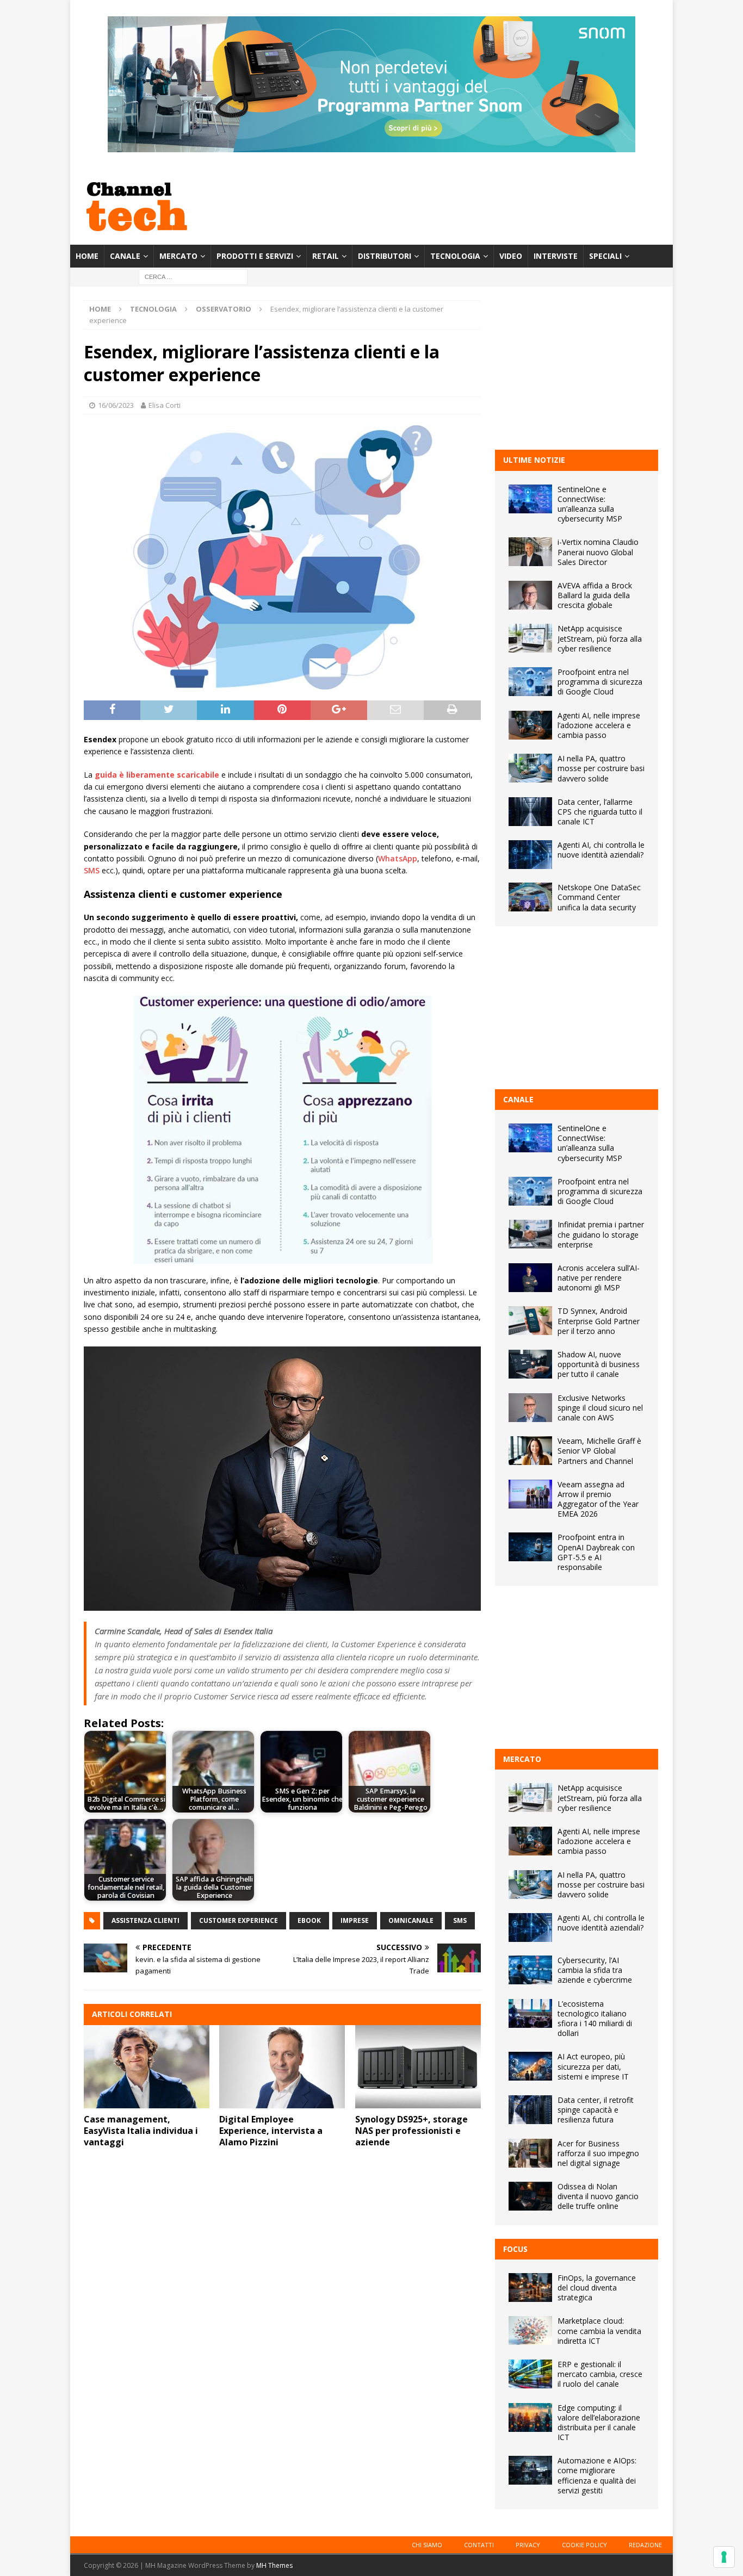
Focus (515, 2249)
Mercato (178, 256)
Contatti (479, 2545)
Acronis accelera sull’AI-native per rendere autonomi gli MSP (599, 1278)
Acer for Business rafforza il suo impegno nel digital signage (598, 2153)
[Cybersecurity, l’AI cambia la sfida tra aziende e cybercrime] (530, 1970)
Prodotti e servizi (255, 256)
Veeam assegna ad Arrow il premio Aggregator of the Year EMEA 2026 (598, 1499)
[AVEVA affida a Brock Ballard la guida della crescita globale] (530, 595)
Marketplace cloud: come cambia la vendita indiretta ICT (599, 2330)
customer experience (239, 1920)
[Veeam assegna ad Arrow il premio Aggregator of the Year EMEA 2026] (530, 1494)
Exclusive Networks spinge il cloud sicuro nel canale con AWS (600, 1408)
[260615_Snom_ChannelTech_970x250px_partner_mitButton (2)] (371, 146)
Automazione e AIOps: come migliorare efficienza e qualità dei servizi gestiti (597, 2475)
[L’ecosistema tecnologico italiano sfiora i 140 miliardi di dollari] (530, 2013)
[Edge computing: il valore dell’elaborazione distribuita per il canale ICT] (530, 2417)
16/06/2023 (116, 405)
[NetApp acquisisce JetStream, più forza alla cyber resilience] (530, 638)
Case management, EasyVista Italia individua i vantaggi (141, 2131)
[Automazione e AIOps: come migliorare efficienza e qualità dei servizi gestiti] (530, 2470)
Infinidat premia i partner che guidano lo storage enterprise (601, 1234)
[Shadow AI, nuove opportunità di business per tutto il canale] (530, 1364)
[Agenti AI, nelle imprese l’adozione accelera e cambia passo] (530, 725)
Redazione (645, 2545)
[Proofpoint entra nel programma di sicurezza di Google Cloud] (530, 682)
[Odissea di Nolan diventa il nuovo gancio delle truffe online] (530, 2196)
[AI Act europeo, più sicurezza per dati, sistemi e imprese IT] (530, 2066)
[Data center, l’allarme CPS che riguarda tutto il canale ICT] (530, 812)
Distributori (385, 256)
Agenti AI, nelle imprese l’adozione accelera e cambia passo (599, 725)
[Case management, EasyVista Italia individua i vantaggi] (147, 2067)
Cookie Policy (584, 2545)
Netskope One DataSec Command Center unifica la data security (599, 897)
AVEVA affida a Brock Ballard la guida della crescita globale (595, 595)
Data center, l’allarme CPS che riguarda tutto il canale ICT (600, 812)
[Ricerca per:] (193, 277)
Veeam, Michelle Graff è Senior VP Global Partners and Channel (599, 1451)
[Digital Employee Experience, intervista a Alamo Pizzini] (282, 2067)
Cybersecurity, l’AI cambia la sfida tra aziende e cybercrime (595, 1970)
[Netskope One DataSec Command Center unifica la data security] (530, 897)
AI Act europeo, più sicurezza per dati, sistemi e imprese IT (593, 2066)
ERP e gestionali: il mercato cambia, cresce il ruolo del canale (600, 2374)
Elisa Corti (165, 405)
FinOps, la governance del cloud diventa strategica (597, 2288)
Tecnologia (455, 256)
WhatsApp (398, 858)
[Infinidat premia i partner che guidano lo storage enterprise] (530, 1234)
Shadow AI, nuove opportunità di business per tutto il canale (599, 1364)
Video (511, 256)
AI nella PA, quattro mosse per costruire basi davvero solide (601, 768)
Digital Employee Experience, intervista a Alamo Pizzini (271, 2131)
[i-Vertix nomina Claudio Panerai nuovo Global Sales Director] (530, 552)
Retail (326, 256)
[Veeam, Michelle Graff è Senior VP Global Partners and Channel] (530, 1451)
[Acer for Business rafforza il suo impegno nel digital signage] (530, 2153)
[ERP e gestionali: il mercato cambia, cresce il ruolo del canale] (530, 2374)
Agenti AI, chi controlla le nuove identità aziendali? (601, 850)
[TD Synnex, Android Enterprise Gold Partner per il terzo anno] (530, 1321)
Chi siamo (427, 2545)
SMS (92, 870)
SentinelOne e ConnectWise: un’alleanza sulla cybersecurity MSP (590, 504)
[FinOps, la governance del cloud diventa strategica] (530, 2288)
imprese (355, 1920)
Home (87, 256)
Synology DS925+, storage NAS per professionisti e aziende (411, 2131)
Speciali (605, 256)
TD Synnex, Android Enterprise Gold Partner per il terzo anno (599, 1321)
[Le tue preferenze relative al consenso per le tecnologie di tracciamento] (724, 2557)
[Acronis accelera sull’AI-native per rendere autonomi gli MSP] (530, 1278)
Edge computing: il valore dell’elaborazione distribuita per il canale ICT (599, 2423)
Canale (125, 256)
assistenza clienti (145, 1920)
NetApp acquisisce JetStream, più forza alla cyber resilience (600, 638)
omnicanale (411, 1920)
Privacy (528, 2545)
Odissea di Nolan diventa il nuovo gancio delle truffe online (598, 2196)
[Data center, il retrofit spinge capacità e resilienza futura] (530, 2110)
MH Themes (274, 2565)
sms (460, 1920)
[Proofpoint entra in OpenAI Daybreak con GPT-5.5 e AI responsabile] (530, 1547)
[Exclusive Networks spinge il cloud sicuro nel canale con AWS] (530, 1408)
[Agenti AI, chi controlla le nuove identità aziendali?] (530, 855)
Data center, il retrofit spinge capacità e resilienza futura (596, 2110)
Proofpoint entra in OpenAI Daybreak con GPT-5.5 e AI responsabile (596, 1552)
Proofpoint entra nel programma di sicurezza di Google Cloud (600, 682)
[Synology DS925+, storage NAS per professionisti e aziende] (418, 2067)
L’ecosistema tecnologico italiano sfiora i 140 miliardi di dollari (595, 2019)
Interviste (556, 256)
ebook (309, 1920)
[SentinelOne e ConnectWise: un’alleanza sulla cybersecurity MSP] (530, 499)
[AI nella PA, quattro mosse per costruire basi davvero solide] (530, 768)
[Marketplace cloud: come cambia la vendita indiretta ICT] (530, 2330)
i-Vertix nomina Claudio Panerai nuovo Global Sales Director (598, 552)
